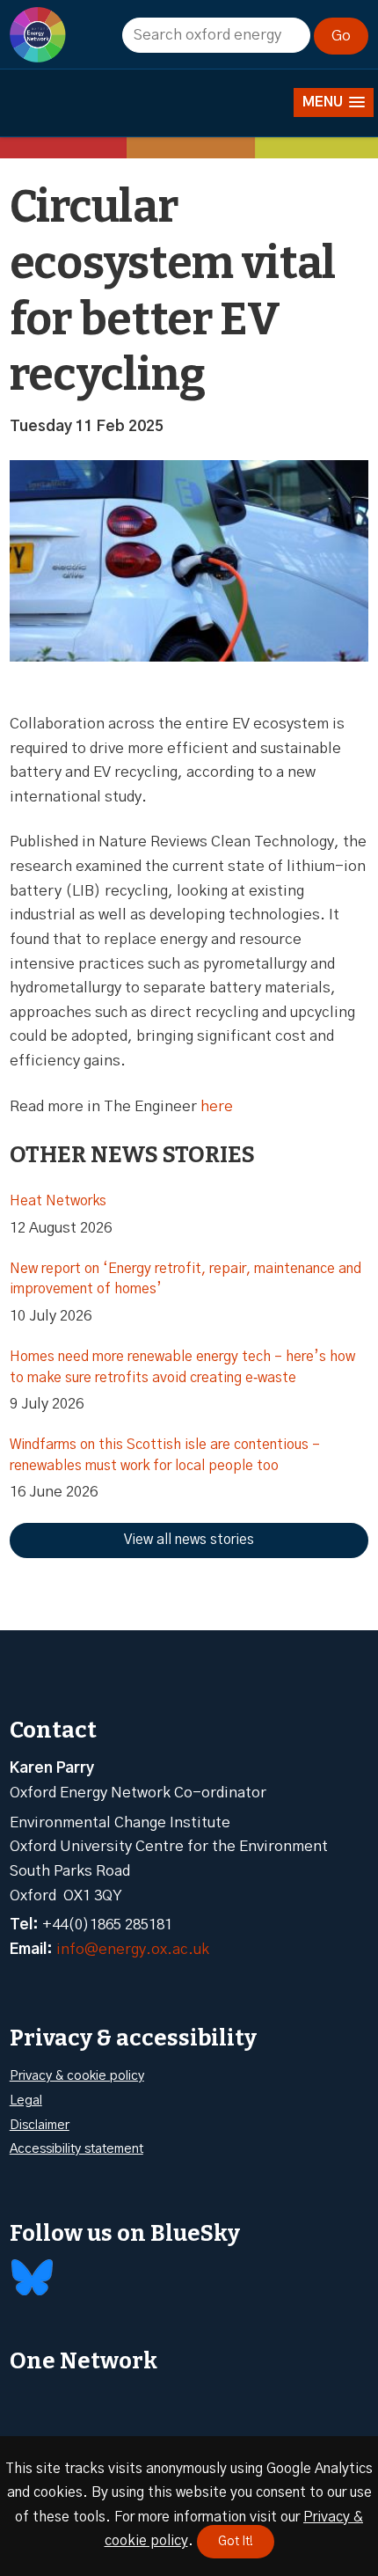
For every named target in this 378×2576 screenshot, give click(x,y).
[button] (334, 102)
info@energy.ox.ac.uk (133, 1949)
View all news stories (189, 1540)
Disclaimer (40, 2125)
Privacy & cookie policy (77, 2076)
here (217, 1106)
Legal (26, 2100)
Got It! (236, 2542)
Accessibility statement (76, 2149)
